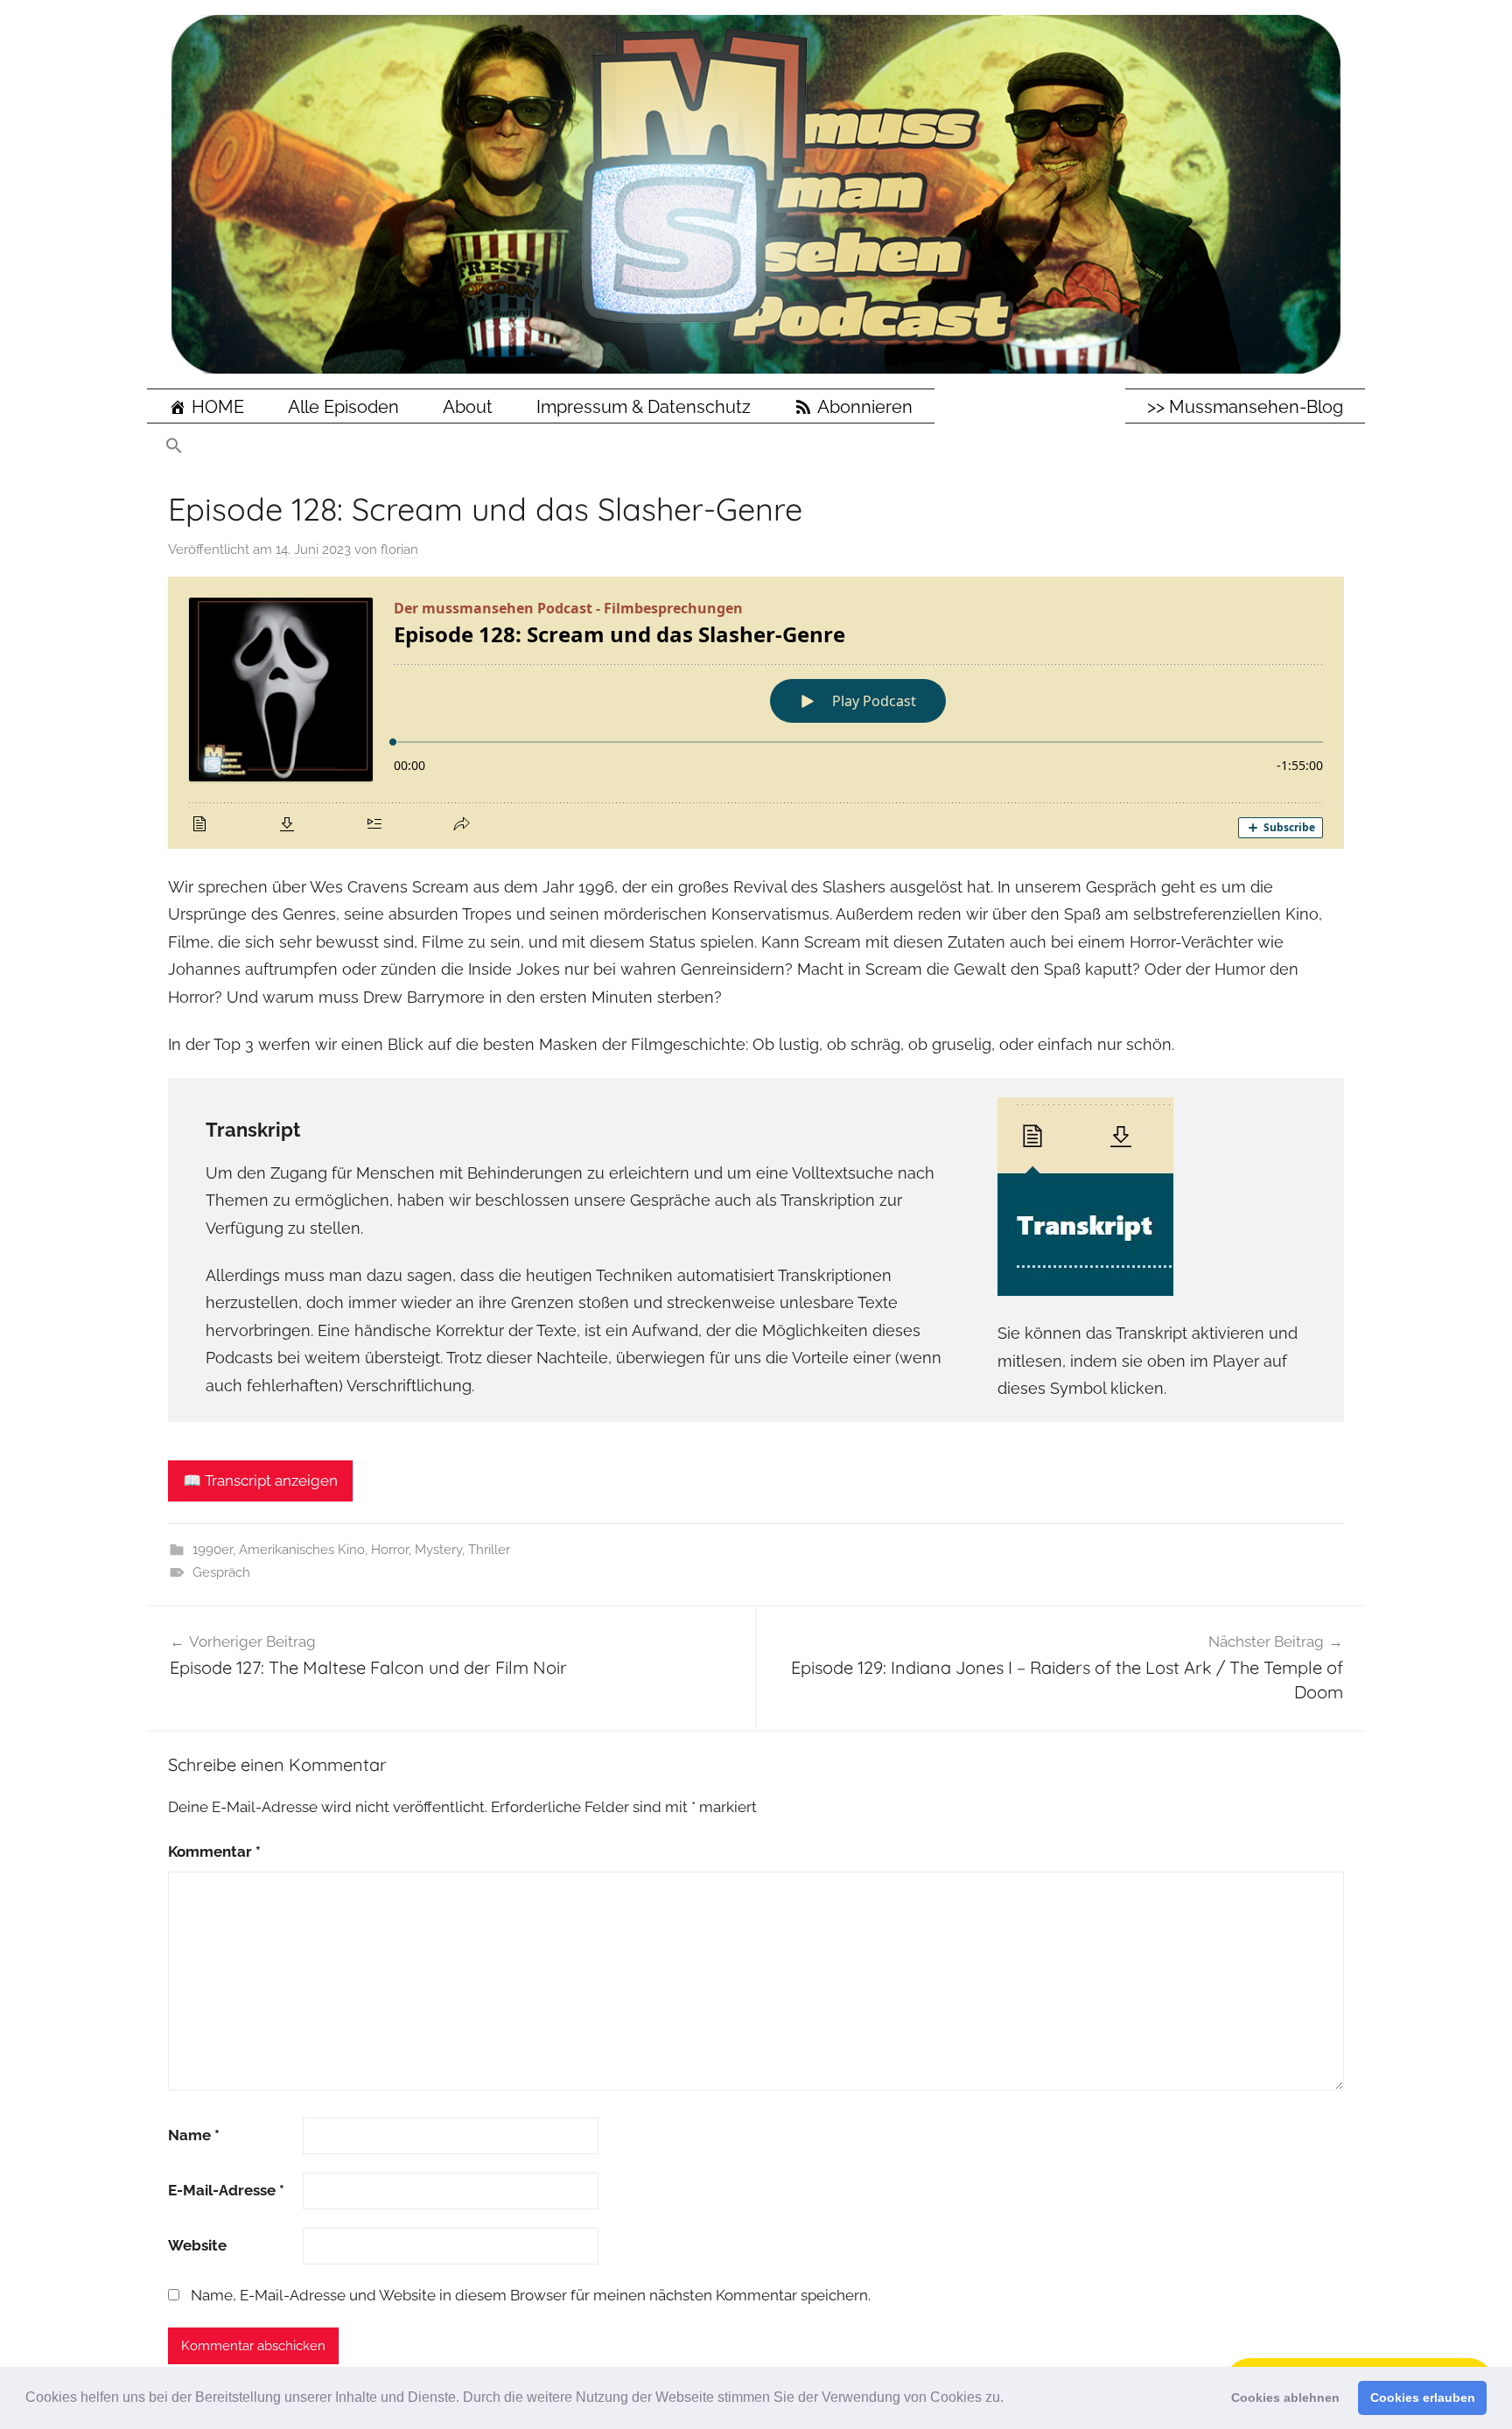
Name (194, 2135)
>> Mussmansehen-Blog (1245, 407)
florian (399, 549)
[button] (1010, 2399)
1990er (213, 1550)
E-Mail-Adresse (226, 2190)
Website (197, 2245)
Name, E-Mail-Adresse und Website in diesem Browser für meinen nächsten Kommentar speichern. (531, 2295)
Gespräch (221, 1572)
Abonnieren (865, 407)
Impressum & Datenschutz (644, 407)
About (468, 407)
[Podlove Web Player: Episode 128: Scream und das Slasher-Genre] (756, 713)
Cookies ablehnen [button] (1285, 2397)
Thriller (489, 1550)
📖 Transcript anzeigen (260, 1480)
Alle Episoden (343, 407)
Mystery (438, 1550)
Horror (390, 1550)
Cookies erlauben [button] (1423, 2397)
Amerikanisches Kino (302, 1550)
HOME (218, 407)
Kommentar (214, 1851)
